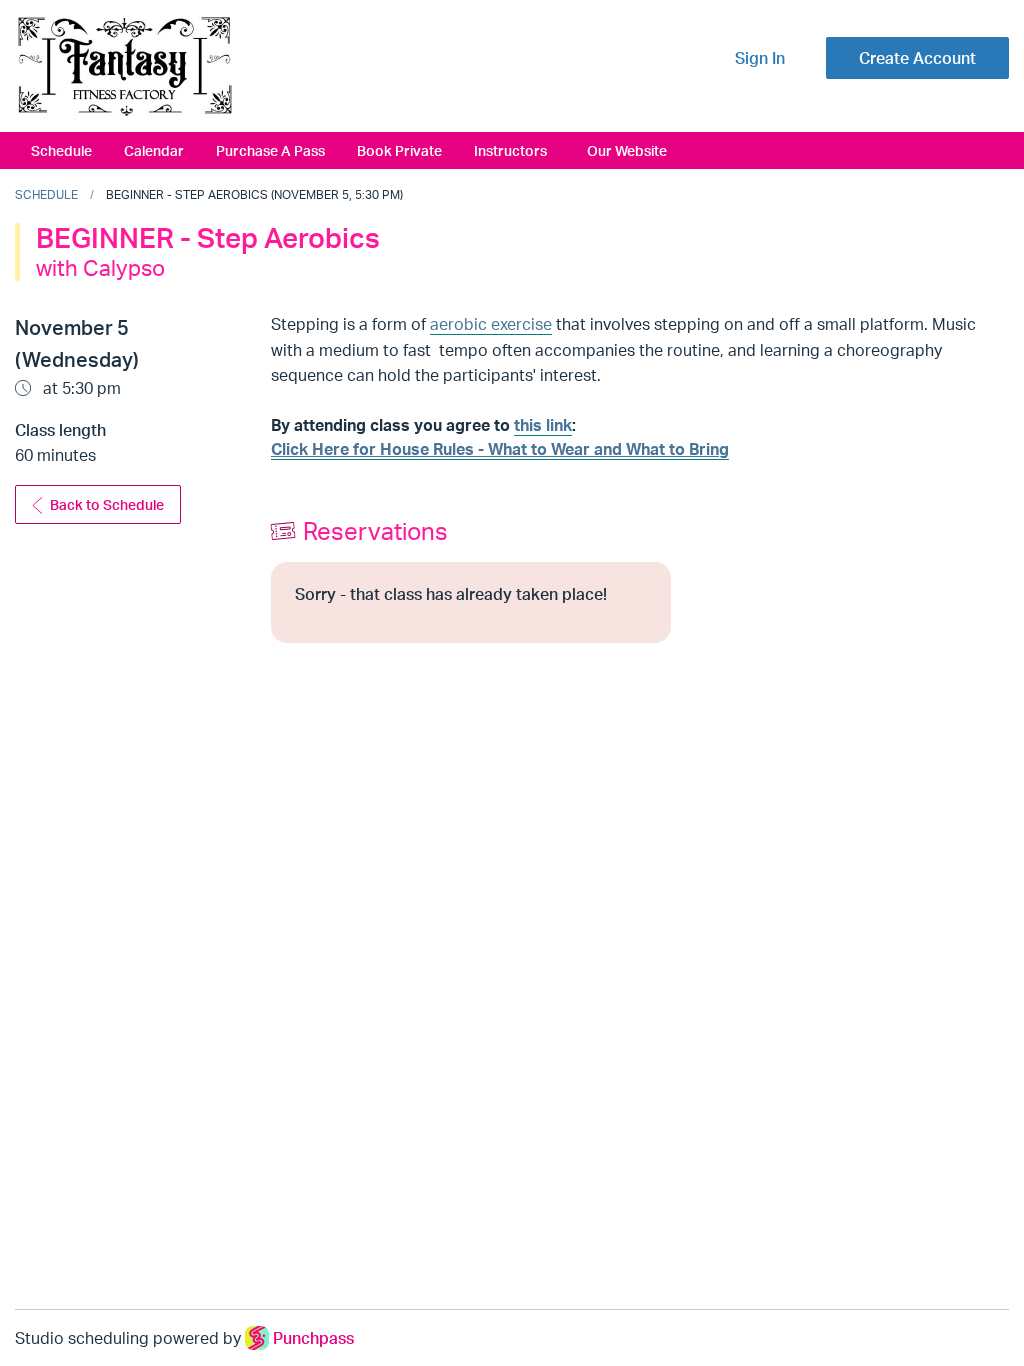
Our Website (627, 150)
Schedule (61, 150)
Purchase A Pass (270, 150)
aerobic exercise (491, 324)
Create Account (917, 58)
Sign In (760, 58)
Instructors (510, 150)
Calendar (154, 150)
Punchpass (313, 1338)
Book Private (399, 150)
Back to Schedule (107, 504)
